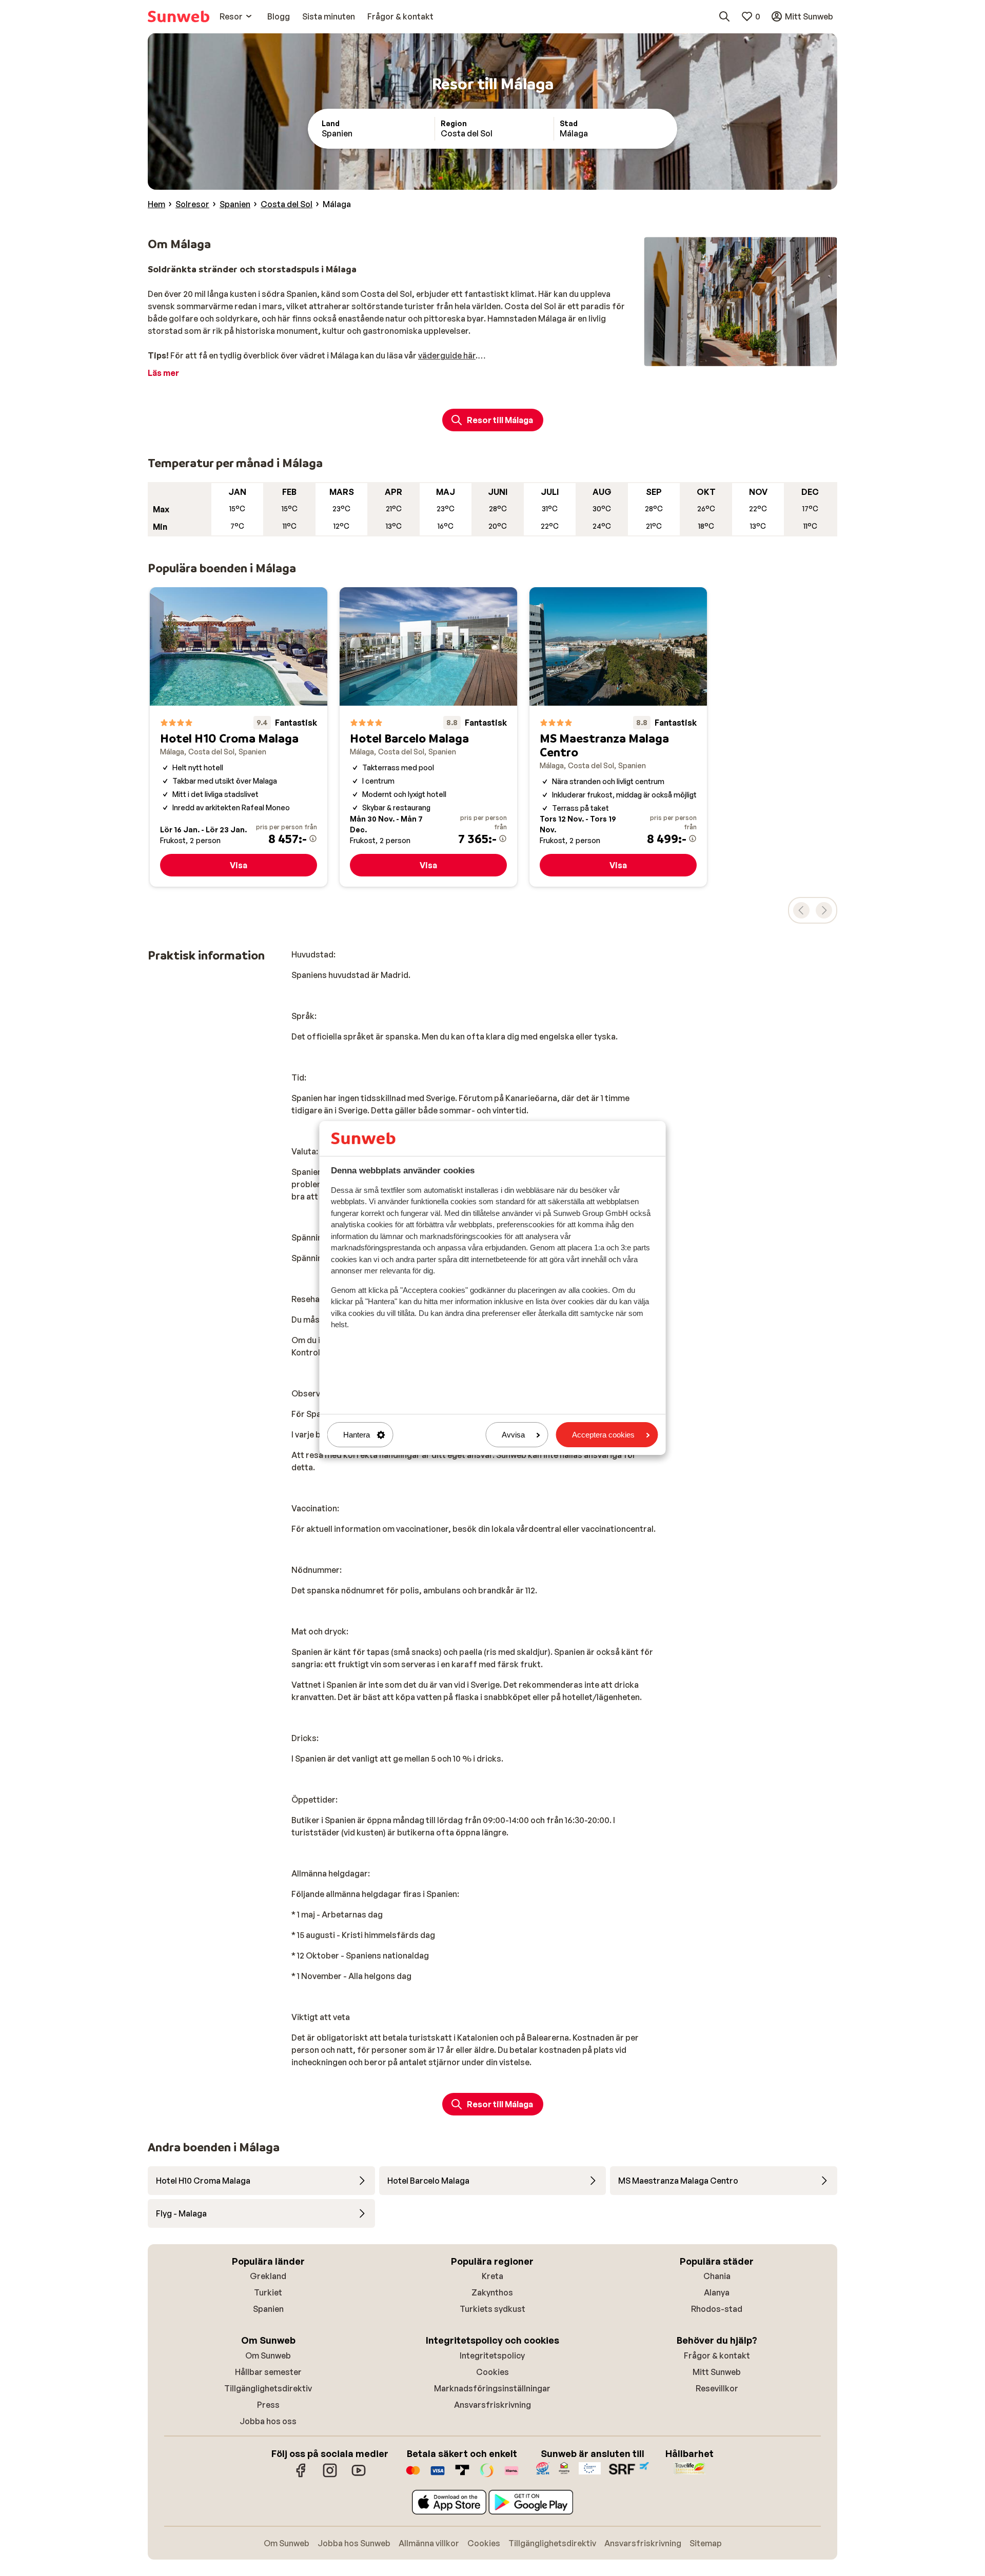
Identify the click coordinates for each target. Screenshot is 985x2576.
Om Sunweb (268, 2355)
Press (268, 2405)
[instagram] (330, 2475)
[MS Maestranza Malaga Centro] (618, 737)
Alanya (717, 2292)
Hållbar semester (268, 2372)
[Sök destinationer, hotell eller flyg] (724, 16)
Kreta (493, 2276)
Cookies (493, 2372)
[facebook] (301, 2475)
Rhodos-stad (717, 2309)
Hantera (357, 1435)
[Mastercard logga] (413, 2475)
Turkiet (268, 2292)
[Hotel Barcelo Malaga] (428, 737)
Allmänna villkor (429, 2543)
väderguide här (447, 355)
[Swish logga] (487, 2475)
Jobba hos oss (268, 2421)
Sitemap (706, 2543)
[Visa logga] (438, 2475)
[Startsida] (179, 16)
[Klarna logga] (511, 2475)
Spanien (268, 2309)
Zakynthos (492, 2292)
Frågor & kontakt (717, 2355)
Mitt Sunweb (717, 2372)
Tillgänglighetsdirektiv (268, 2388)
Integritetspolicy (492, 2355)
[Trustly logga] (462, 2475)
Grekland (268, 2276)
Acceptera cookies (603, 1435)
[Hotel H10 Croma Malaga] (239, 737)
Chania (717, 2276)
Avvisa (513, 1435)
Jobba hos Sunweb (354, 2543)
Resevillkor (717, 2388)
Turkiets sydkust (493, 2309)
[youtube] (359, 2475)
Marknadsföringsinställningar (492, 2388)
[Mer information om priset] (313, 838)
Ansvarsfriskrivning (493, 2405)
